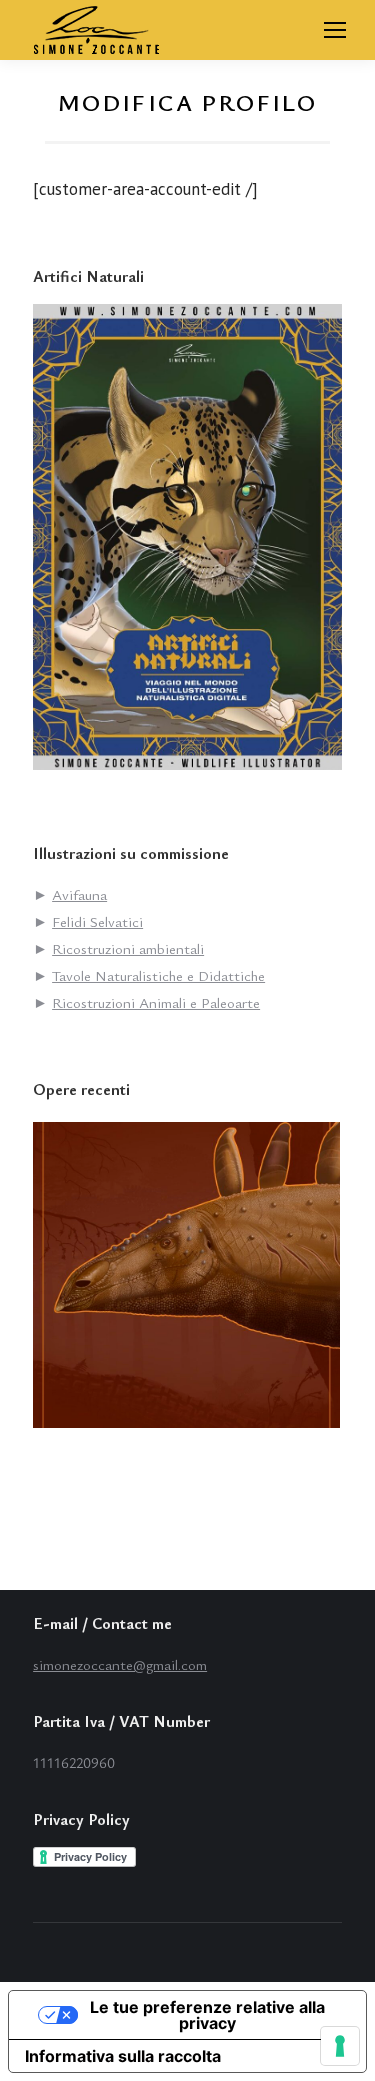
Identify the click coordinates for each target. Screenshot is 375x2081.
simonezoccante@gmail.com (120, 1664)
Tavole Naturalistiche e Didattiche (158, 975)
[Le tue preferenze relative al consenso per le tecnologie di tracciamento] (340, 2046)
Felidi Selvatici (97, 921)
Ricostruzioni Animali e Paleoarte (156, 1002)
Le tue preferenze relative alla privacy (207, 2015)
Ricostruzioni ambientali (128, 948)
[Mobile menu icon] (335, 30)
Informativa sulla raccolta (123, 2056)
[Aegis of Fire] (187, 1276)
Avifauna (79, 894)
